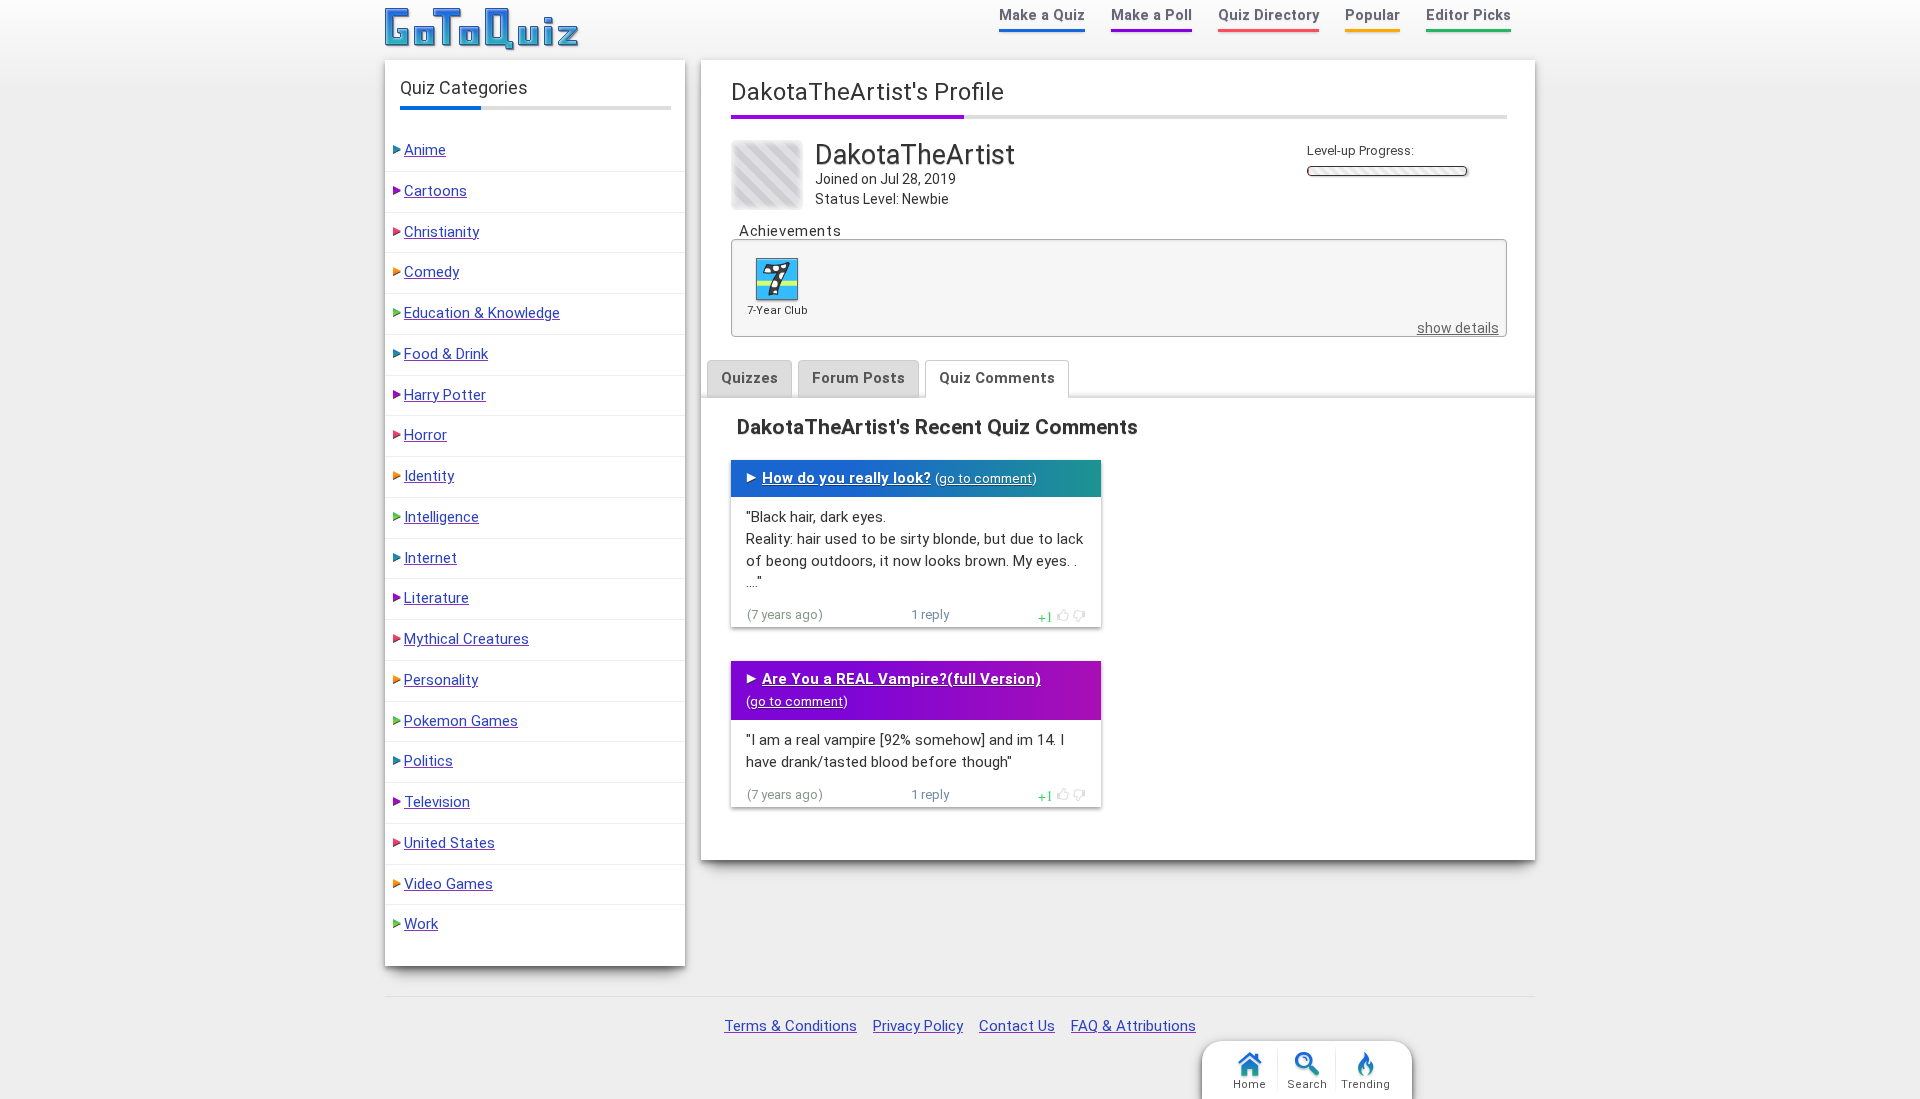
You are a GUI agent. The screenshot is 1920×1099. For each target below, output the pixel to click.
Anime (425, 150)
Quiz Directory (1268, 15)
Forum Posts (858, 378)
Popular (1372, 15)
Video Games (448, 884)
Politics (428, 761)
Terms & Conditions (790, 1026)
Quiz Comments (997, 378)
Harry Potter (445, 395)
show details (1458, 328)
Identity (429, 476)
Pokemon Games (461, 721)
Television (437, 802)
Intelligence (441, 517)
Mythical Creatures (466, 639)
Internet (430, 558)
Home (1249, 1084)
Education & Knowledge (482, 313)
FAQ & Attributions (1133, 1026)
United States (449, 843)
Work (421, 924)
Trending (1365, 1084)
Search (1307, 1084)
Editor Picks (1468, 15)
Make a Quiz (1042, 15)
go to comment (985, 478)
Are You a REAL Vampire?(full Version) (901, 679)
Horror (425, 435)
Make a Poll (1151, 15)
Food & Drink (446, 354)
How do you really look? (846, 478)
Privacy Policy (918, 1026)
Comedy (431, 272)
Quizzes (749, 378)
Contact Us (1017, 1026)
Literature (436, 598)
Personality (441, 680)
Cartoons (435, 191)
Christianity (441, 232)
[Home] (482, 30)
